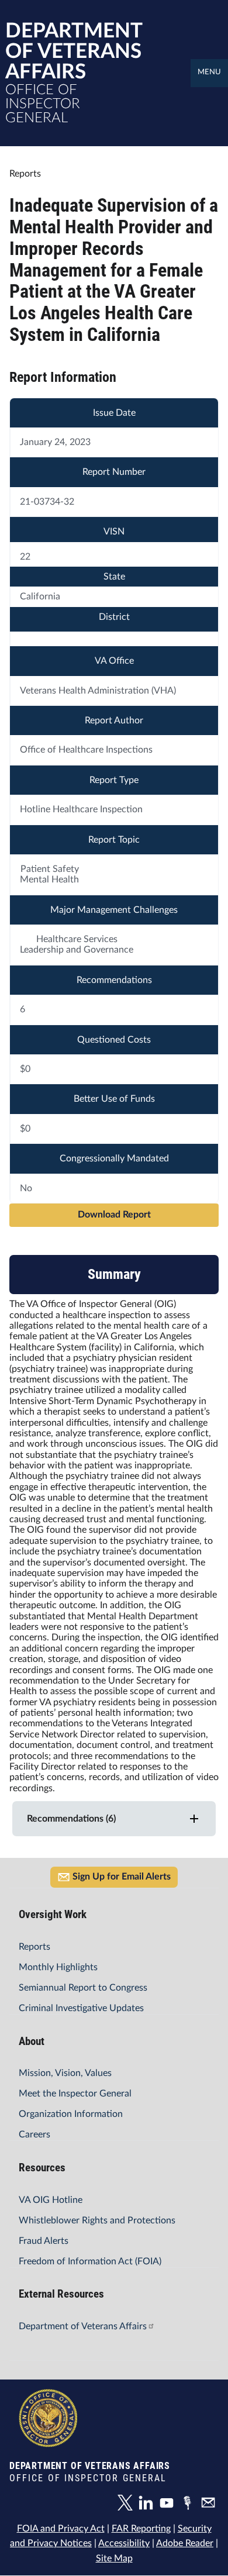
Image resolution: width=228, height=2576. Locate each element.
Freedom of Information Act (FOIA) (90, 2261)
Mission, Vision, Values (65, 2073)
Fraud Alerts (44, 2241)
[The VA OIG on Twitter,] (128, 2505)
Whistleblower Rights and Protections (97, 2220)
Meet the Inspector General (75, 2094)
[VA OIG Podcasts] (190, 2505)
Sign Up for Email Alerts (122, 1877)
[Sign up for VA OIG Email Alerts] (210, 2505)
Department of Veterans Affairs (83, 2326)
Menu (209, 72)
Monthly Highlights (58, 1967)
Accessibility (124, 2543)
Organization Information (71, 2114)
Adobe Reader (185, 2543)
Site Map (114, 2558)
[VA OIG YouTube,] (170, 2505)
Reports (34, 1947)
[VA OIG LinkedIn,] (148, 2505)
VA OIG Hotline (51, 2200)
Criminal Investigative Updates (81, 2008)
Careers (34, 2134)
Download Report (114, 1215)
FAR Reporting (141, 2529)
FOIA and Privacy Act (61, 2529)
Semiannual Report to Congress (83, 1988)
